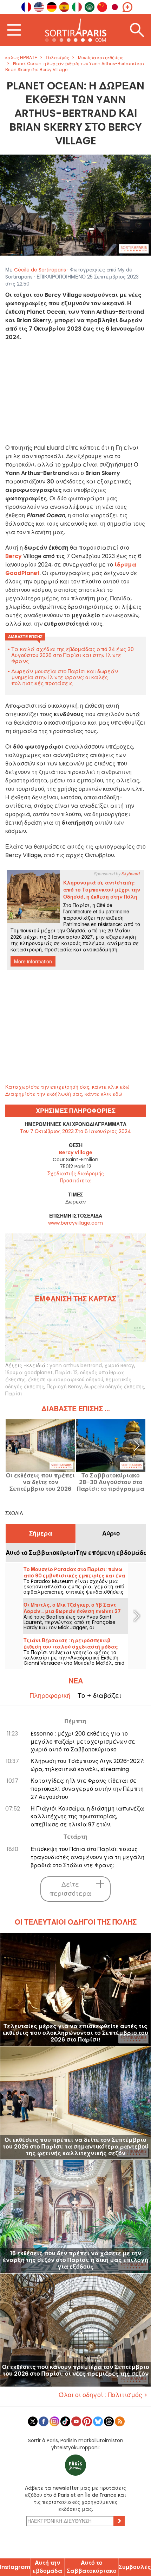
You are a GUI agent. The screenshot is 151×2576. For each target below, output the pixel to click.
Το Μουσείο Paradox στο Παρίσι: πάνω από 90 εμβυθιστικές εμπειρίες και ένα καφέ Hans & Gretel (74, 1576)
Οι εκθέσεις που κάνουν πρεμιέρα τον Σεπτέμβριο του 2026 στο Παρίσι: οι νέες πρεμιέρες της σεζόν (76, 2371)
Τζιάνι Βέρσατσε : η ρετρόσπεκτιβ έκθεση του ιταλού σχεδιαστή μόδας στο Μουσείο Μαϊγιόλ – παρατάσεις (71, 1647)
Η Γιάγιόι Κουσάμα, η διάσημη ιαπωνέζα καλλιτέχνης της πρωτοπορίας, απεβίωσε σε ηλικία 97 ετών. (87, 1817)
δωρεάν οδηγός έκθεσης (114, 1387)
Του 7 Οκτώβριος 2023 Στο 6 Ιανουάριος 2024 (75, 1131)
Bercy (14, 556)
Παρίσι (14, 1394)
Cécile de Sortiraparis (40, 270)
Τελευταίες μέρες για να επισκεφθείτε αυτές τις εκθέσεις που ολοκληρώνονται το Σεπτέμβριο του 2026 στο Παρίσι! (75, 2033)
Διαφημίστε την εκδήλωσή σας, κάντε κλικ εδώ (64, 1094)
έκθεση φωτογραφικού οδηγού (66, 1380)
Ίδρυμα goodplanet (29, 1373)
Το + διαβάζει (99, 1696)
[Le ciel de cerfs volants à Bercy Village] (75, 205)
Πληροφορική (50, 1696)
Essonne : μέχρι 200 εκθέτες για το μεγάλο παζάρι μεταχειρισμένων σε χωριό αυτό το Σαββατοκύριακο (83, 1742)
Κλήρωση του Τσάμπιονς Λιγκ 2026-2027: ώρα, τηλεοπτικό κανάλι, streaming (87, 1765)
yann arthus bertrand (76, 1365)
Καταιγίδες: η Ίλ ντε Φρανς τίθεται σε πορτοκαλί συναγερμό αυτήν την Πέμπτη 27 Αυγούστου (87, 1789)
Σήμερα (41, 1533)
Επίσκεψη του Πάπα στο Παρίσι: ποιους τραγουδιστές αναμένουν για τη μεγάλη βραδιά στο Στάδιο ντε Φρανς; (87, 1857)
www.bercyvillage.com (75, 1223)
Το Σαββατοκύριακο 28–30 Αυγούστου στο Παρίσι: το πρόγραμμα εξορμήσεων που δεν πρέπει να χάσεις (111, 1482)
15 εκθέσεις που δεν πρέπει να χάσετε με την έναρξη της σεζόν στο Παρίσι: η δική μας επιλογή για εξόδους (75, 2260)
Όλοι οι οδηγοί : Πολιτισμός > (103, 2395)
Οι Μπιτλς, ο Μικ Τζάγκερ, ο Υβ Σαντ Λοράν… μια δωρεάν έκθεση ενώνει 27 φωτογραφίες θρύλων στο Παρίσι (72, 1611)
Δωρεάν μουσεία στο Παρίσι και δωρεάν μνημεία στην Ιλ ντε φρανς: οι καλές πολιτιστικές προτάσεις (65, 677)
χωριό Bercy (119, 1365)
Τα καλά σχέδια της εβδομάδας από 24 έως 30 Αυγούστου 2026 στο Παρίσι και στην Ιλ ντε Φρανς (73, 655)
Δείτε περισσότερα (70, 1889)
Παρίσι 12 (66, 1373)
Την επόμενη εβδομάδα (111, 1553)
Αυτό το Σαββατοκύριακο (41, 1553)
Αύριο (111, 1533)
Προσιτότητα (75, 1181)
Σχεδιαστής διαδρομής (76, 1174)
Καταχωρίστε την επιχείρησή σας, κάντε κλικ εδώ (67, 1087)
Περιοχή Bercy (64, 1387)
